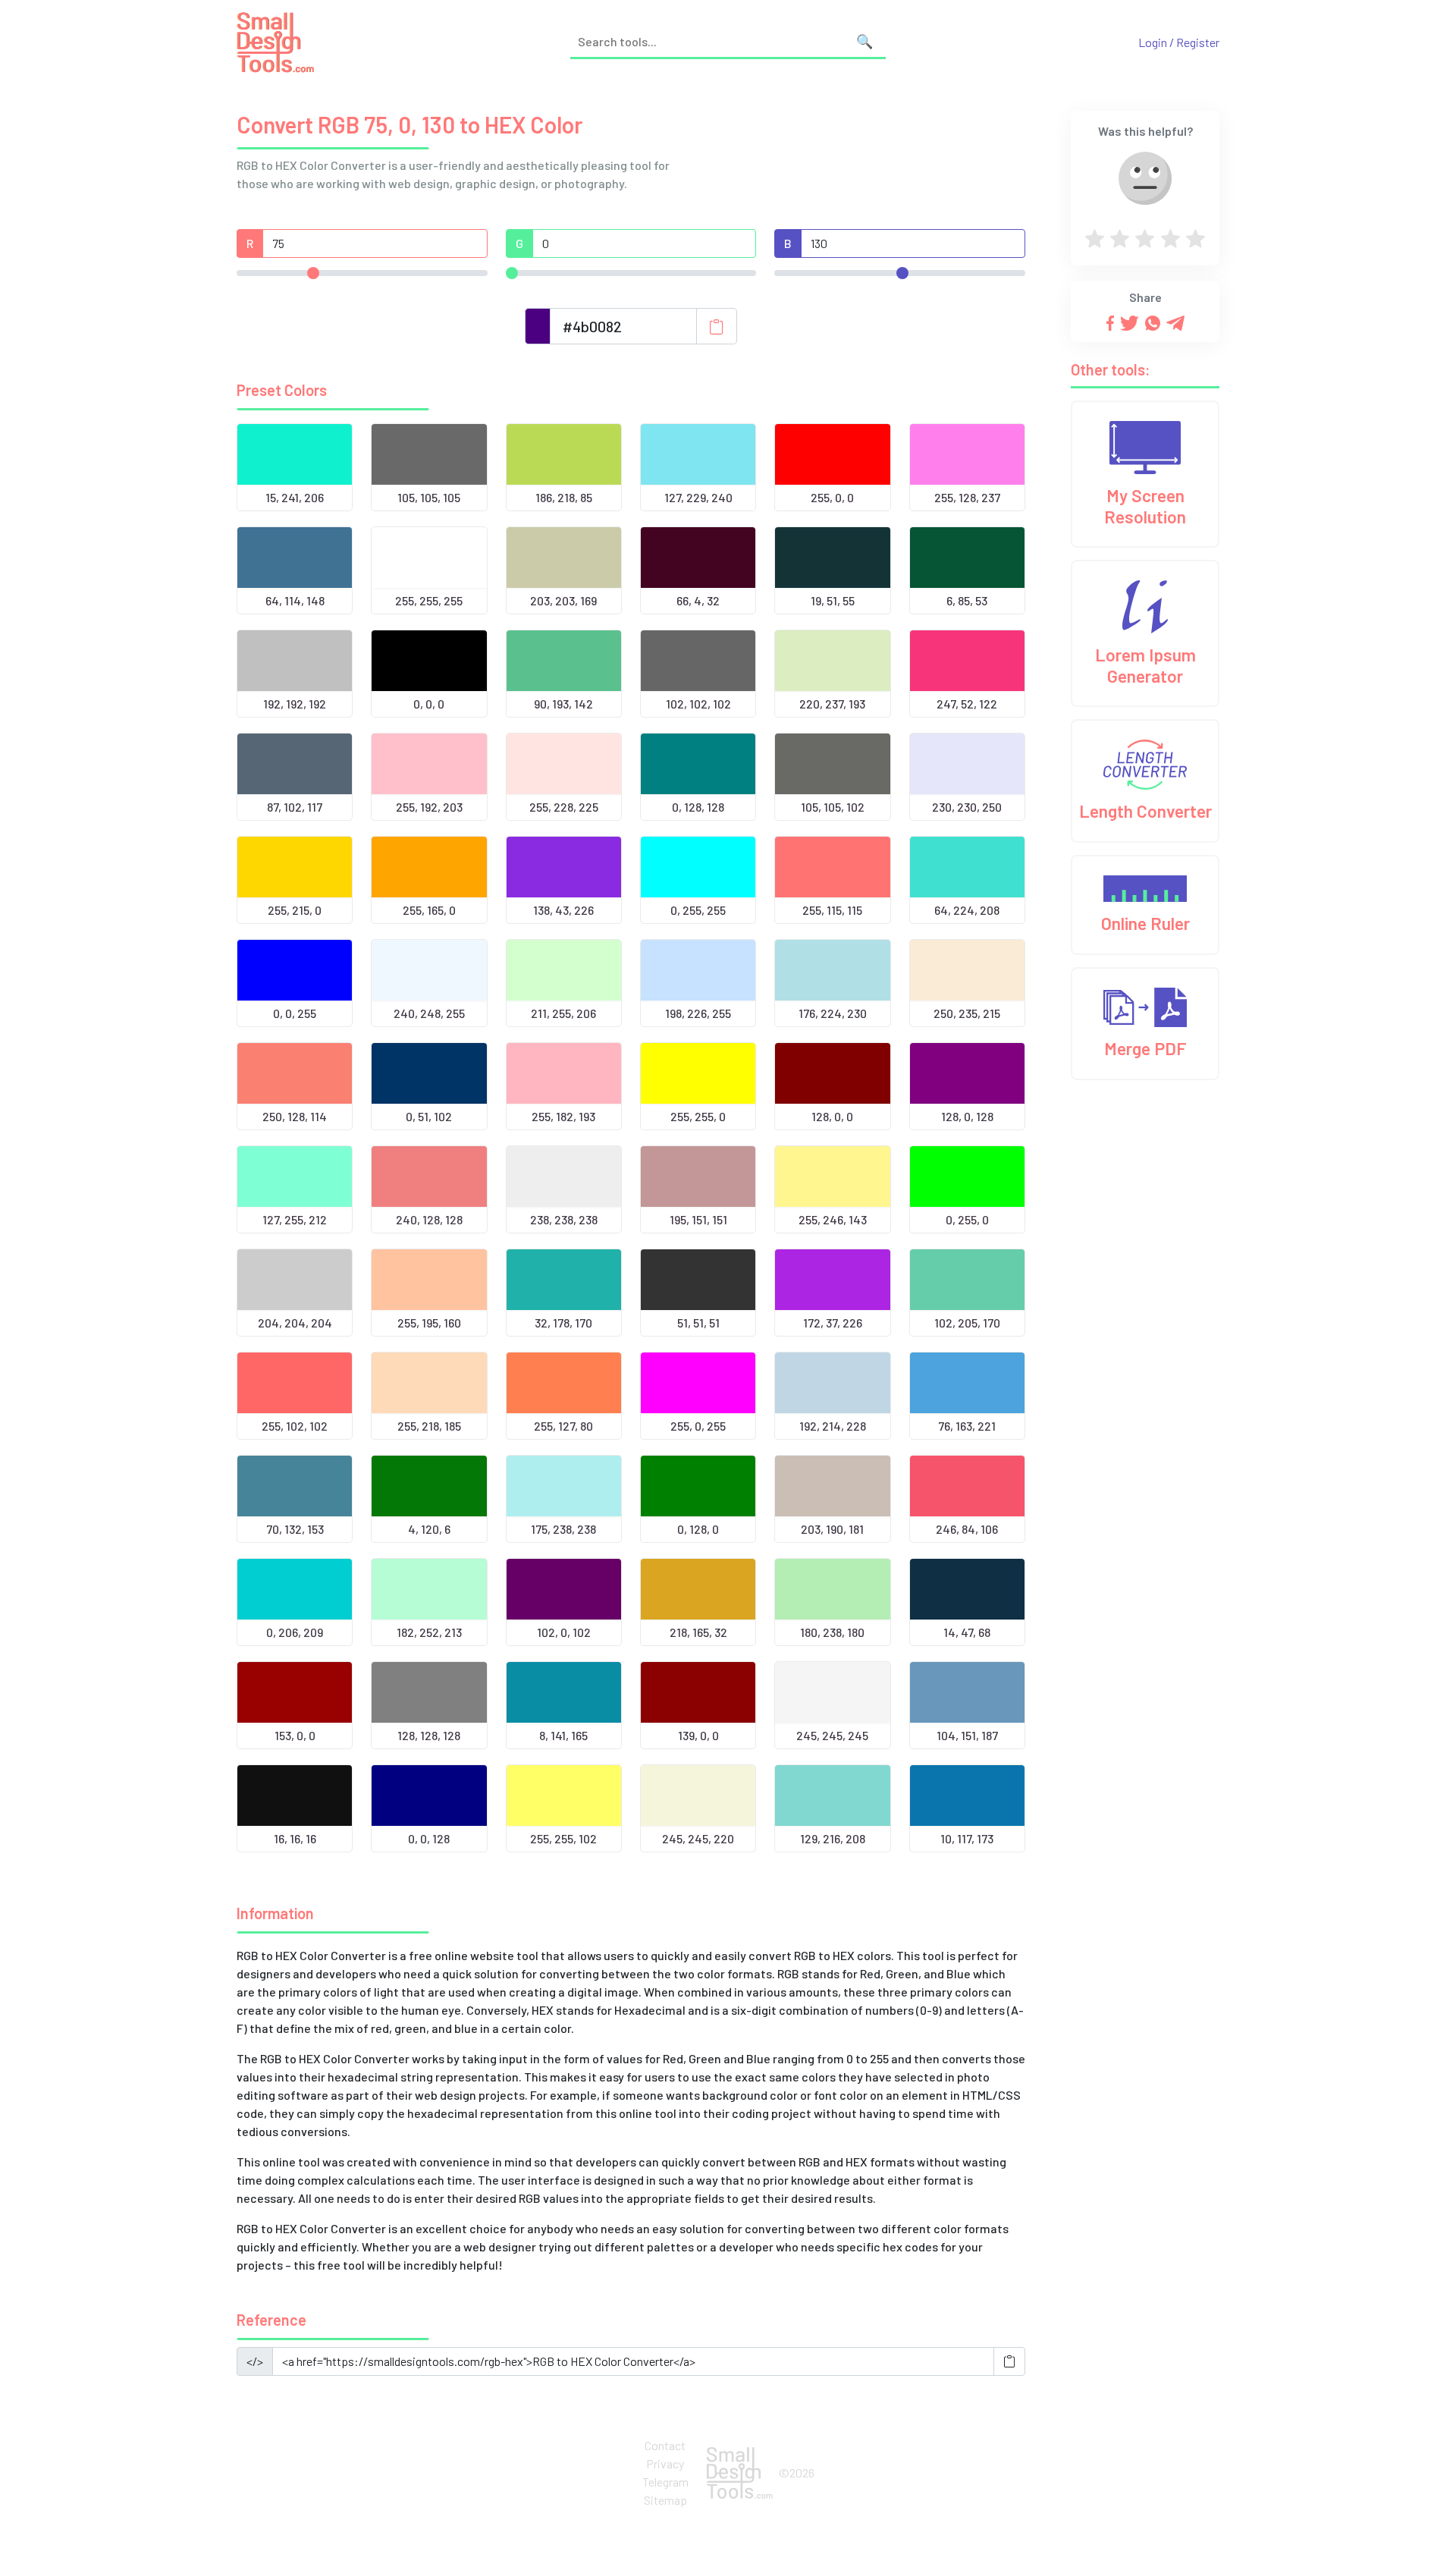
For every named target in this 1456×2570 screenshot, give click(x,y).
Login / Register (1179, 42)
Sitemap (665, 2500)
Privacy (665, 2463)
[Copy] (717, 326)
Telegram (665, 2482)
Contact (665, 2445)
